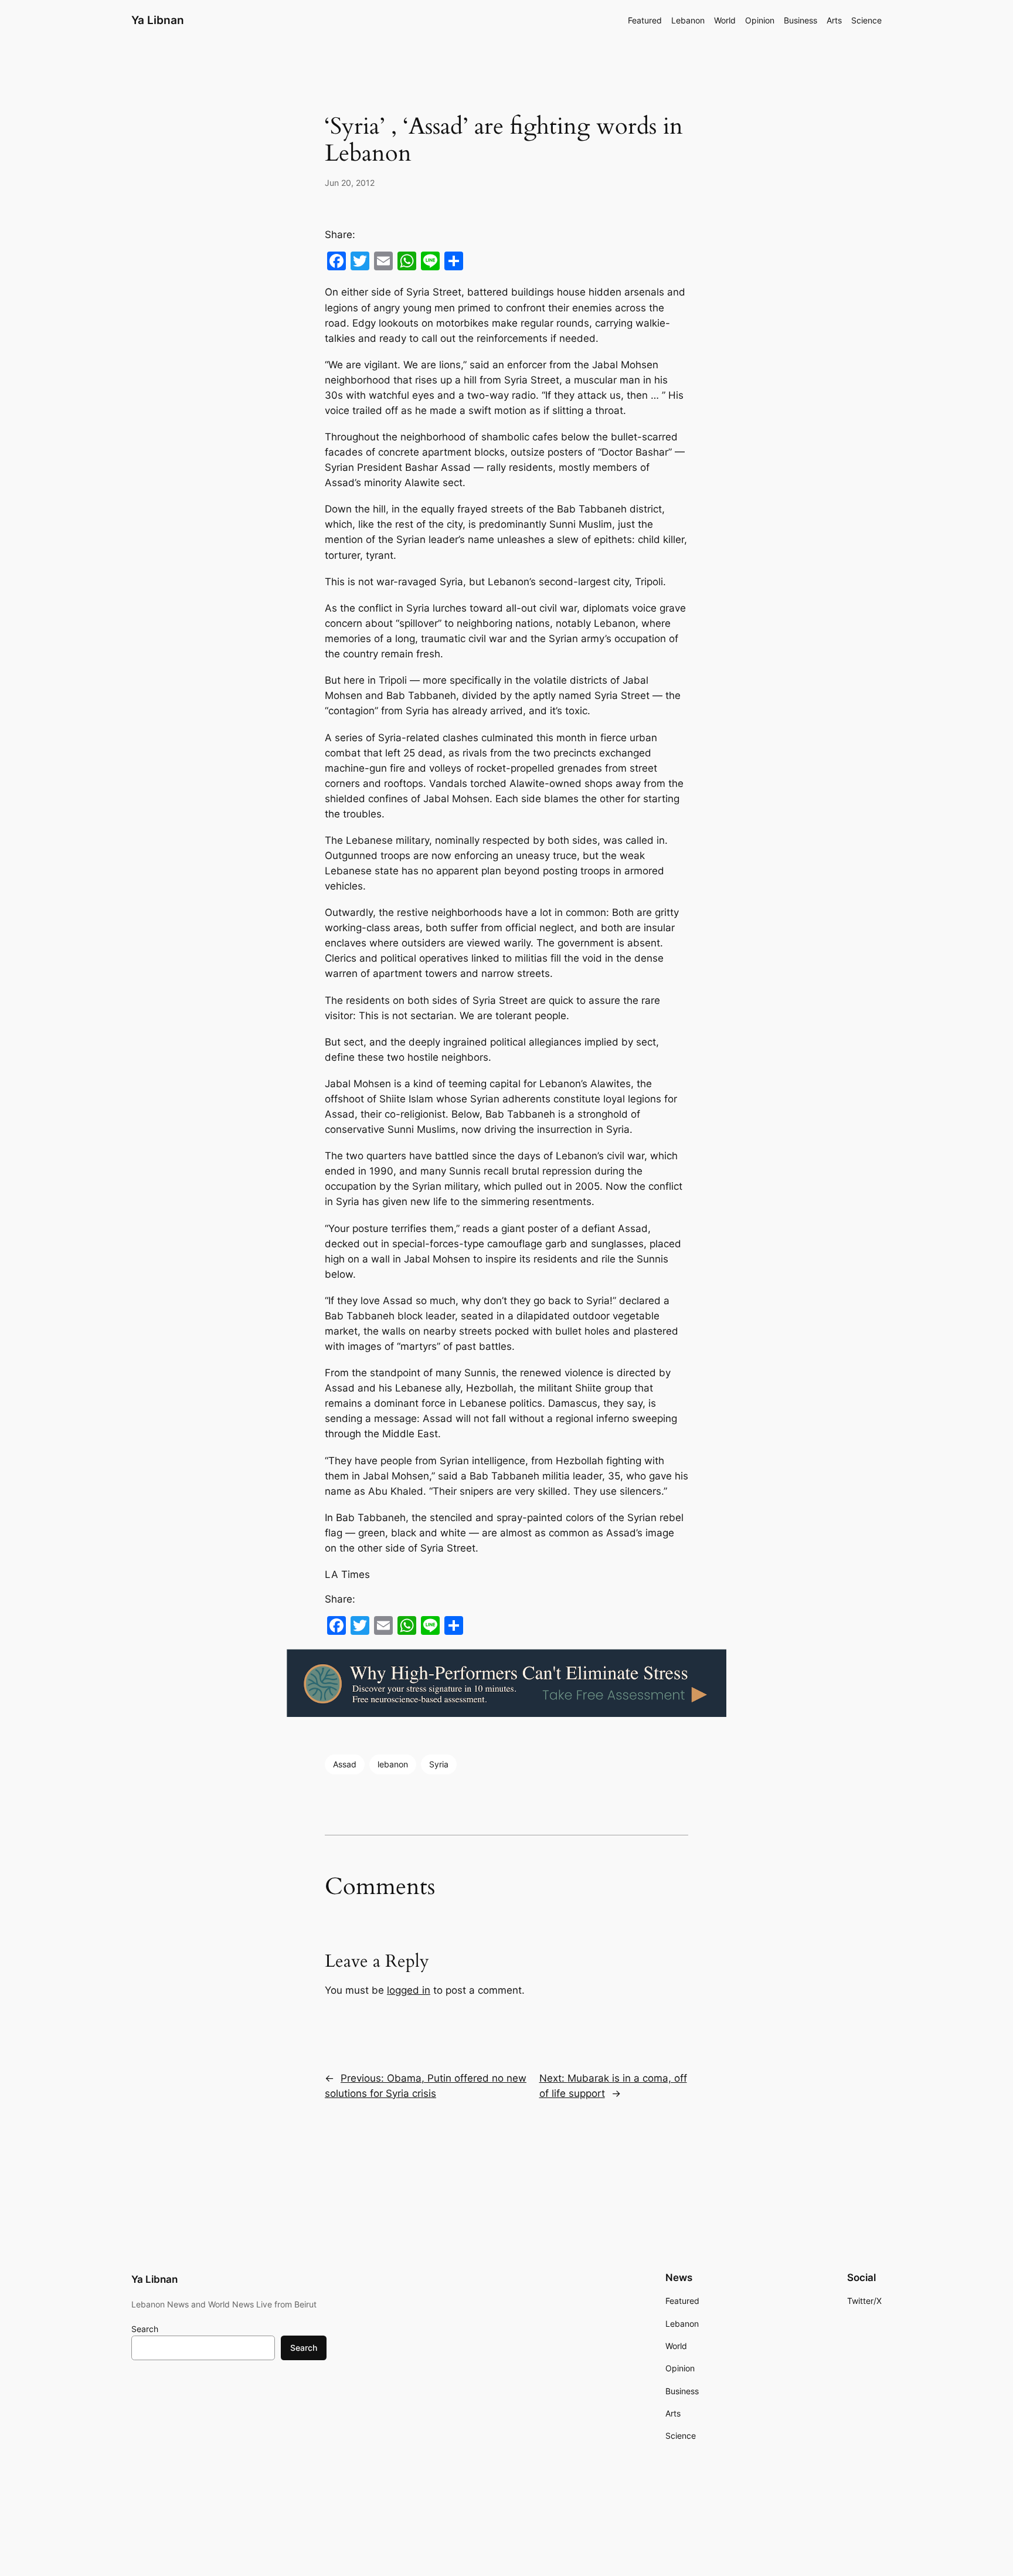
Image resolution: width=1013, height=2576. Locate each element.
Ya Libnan (158, 20)
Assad (345, 1764)
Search (145, 2329)
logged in (409, 1990)
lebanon (393, 1764)
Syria (439, 1764)
